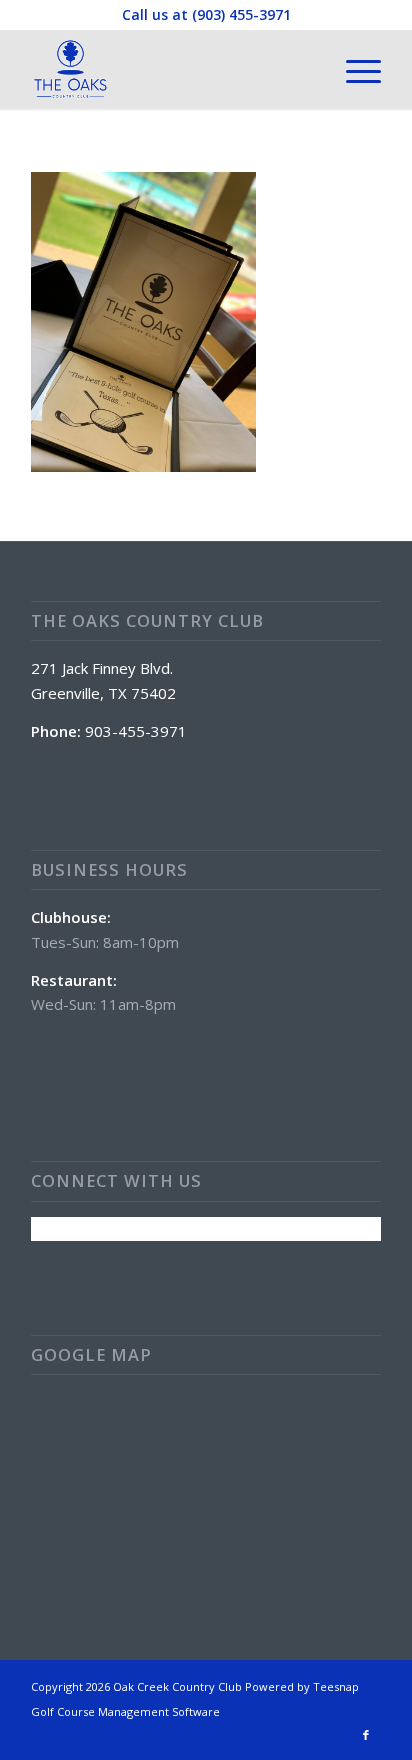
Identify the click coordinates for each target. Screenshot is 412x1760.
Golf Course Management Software (125, 1711)
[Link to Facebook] (366, 1735)
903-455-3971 (136, 731)
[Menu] (353, 69)
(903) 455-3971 (241, 14)
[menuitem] (353, 69)
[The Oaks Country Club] (171, 69)
